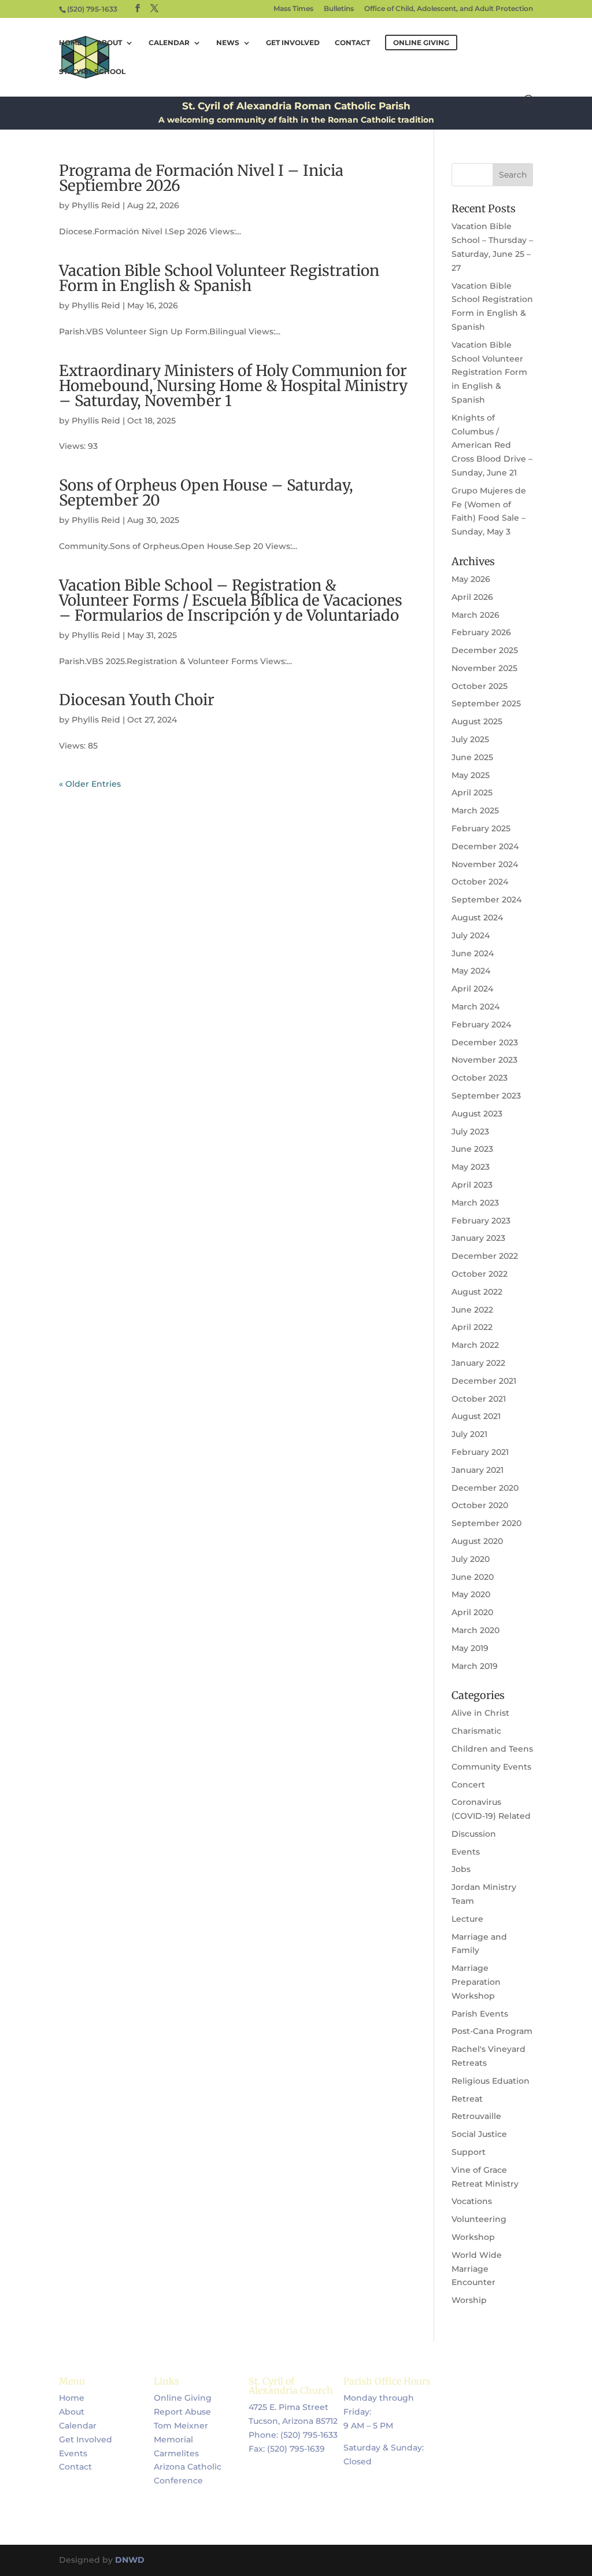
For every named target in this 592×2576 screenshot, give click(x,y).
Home (70, 43)
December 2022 (485, 1256)
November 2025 (484, 668)
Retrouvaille (476, 2116)
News (228, 43)
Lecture (467, 1919)
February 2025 (481, 828)
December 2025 (485, 650)
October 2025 (480, 686)
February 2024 (481, 1024)
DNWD (130, 2560)
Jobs (461, 1869)
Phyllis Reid (96, 205)
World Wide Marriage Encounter (477, 2269)
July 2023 (470, 1132)
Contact (352, 43)
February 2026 (481, 632)
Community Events (491, 1767)
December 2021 (484, 1381)
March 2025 (475, 810)
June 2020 (473, 1577)
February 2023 (481, 1221)
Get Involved (293, 43)
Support (469, 2152)
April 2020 (472, 1612)
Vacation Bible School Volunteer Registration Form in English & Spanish (219, 278)
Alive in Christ (480, 1713)
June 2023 (472, 1149)
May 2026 (471, 579)
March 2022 (475, 1345)
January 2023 (478, 1238)
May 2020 (471, 1594)
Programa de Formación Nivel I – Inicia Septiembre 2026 (201, 178)
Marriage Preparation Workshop (476, 1982)
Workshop (473, 2237)
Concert (468, 1785)
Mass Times (293, 9)
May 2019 (470, 1648)
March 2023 (475, 1203)
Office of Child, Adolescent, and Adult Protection (449, 9)
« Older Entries (90, 784)
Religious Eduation (491, 2081)
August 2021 (476, 1416)
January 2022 (478, 1363)
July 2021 (469, 1434)
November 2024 (485, 864)
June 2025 (472, 757)
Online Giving (183, 2398)
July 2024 (471, 935)
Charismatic (476, 1731)
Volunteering (479, 2219)
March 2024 (476, 1007)
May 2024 (471, 971)
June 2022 (472, 1310)
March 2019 (475, 1666)
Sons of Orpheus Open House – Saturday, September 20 (206, 493)
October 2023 (480, 1078)
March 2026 (476, 615)
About (109, 43)
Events (466, 1852)
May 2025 (471, 775)
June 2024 (473, 953)
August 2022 (477, 1292)
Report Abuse (182, 2412)
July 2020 (471, 1559)
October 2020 (480, 1505)
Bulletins (339, 9)
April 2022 (472, 1327)
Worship (469, 2300)
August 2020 (477, 1541)
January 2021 (478, 1470)
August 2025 (477, 721)
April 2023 (472, 1185)
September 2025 (486, 703)
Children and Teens (492, 1749)
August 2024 (477, 917)
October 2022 (480, 1274)
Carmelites (176, 2453)
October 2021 (479, 1399)
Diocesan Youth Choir (137, 700)
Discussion (474, 1834)
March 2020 (476, 1630)
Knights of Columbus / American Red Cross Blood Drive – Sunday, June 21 (492, 445)
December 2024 (485, 846)
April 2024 (472, 989)
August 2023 (477, 1114)
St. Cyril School (92, 72)
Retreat (467, 2099)
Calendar (169, 43)
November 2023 (484, 1060)
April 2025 (472, 793)
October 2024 (480, 882)
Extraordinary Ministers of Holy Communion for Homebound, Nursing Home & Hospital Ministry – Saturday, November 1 (233, 386)
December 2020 (485, 1488)
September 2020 (486, 1523)
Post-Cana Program (492, 2031)
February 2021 (480, 1452)
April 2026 (472, 597)
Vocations (472, 2201)
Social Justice (479, 2134)
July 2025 (470, 739)
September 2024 (486, 900)
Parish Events (480, 2014)
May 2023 (471, 1167)
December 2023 (485, 1042)
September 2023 (486, 1096)
